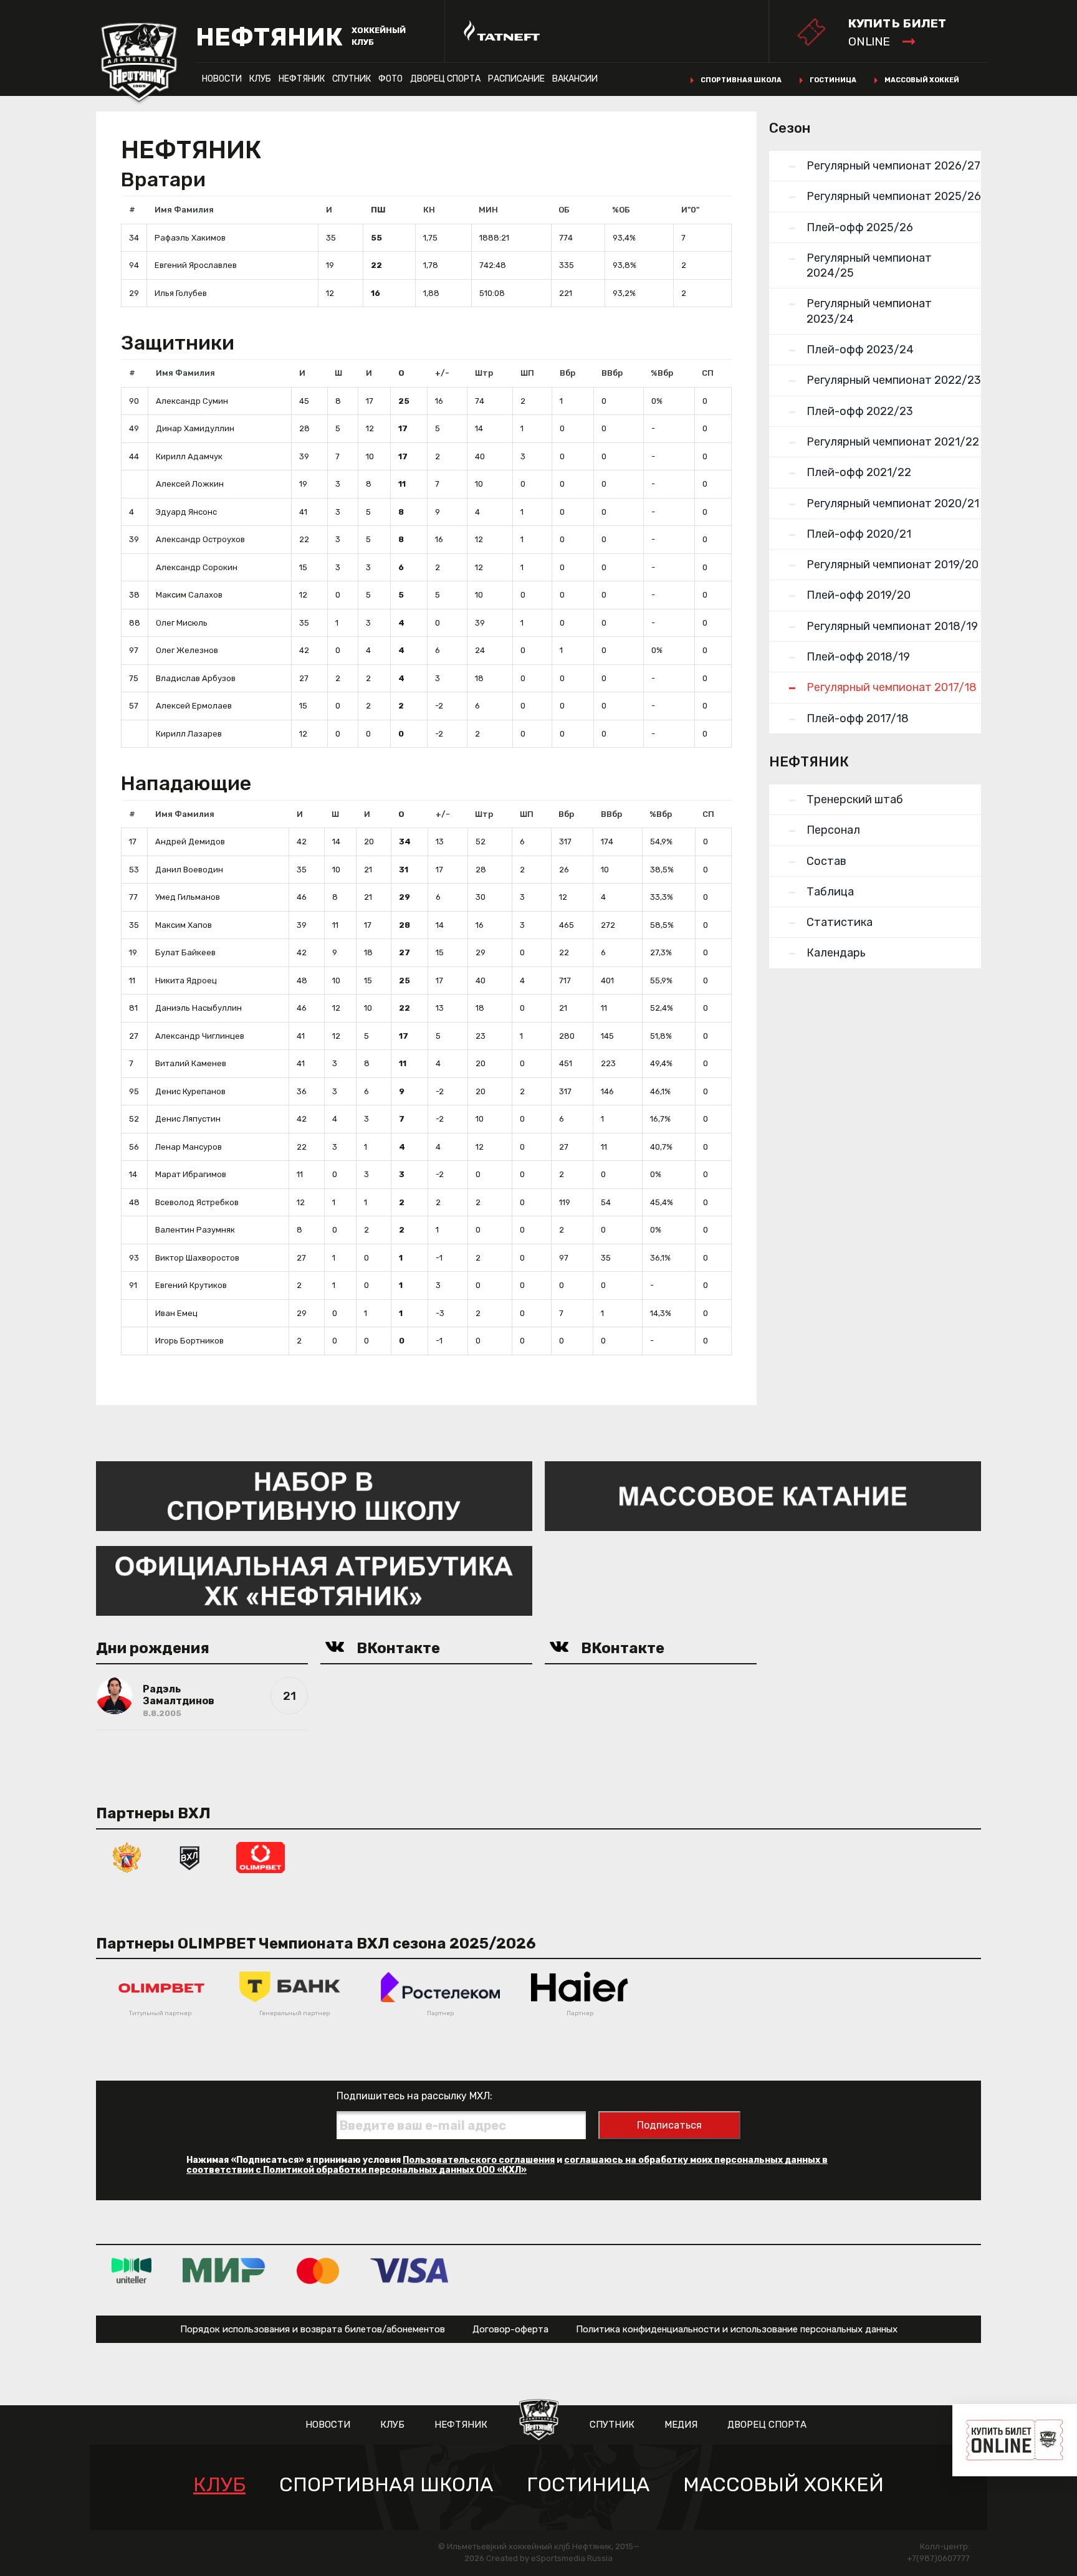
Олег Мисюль (182, 623)
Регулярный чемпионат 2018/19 (892, 626)
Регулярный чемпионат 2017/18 (892, 687)
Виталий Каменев (191, 1063)
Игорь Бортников (189, 1341)
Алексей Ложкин (190, 484)
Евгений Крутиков (191, 1285)
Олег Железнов (187, 650)
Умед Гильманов (188, 897)
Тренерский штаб (855, 799)
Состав (826, 861)
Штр (484, 373)
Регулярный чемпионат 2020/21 (893, 503)
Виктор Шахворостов (197, 1258)
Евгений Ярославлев (196, 265)
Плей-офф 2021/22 (859, 472)
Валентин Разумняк (195, 1230)
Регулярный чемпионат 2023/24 (869, 311)
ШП (527, 373)
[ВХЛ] (189, 1857)
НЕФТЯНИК (302, 79)
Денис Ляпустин (188, 1119)
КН (429, 210)
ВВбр (612, 373)
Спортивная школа (741, 80)
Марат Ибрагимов (191, 1174)
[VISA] (409, 2270)
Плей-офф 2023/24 (860, 350)
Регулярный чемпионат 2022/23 (894, 380)
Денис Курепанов (190, 1091)
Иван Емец (176, 1313)
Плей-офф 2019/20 (859, 595)
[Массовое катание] (763, 1495)
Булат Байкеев (185, 952)
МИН (488, 210)
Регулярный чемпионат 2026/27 (893, 166)
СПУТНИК (352, 79)
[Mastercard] (318, 2270)
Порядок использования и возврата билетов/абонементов (313, 2329)
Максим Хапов (184, 925)
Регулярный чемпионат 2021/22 (893, 442)
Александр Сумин (192, 401)
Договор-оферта (510, 2329)
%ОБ (621, 210)
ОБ (564, 210)
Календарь (836, 953)
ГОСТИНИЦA (588, 2485)
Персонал (833, 830)
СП (708, 373)
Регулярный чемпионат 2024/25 (869, 265)
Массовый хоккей (922, 80)
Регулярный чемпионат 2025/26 (894, 196)
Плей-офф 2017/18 (858, 718)
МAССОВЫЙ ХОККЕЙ (783, 2485)
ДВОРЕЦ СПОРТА (445, 79)
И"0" (690, 210)
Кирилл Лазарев (189, 734)
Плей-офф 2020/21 (859, 534)
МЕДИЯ (681, 2425)
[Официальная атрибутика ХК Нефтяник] (314, 1580)
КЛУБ (260, 79)
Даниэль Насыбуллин (199, 1008)
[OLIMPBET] (261, 1857)
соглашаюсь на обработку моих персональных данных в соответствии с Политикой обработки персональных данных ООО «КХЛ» (507, 2165)
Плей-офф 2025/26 (860, 227)
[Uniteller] (132, 2270)
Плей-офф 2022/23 (860, 411)
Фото (390, 79)
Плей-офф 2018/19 (858, 657)
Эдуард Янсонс (186, 512)
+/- (442, 373)
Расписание (516, 79)
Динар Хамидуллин (195, 428)
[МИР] (224, 2270)
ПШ (378, 210)
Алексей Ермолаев (194, 706)
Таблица (830, 892)
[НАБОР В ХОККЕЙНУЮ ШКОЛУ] (314, 1495)
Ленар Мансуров (189, 1147)
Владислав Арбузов (196, 678)
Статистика (840, 922)
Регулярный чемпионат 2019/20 (893, 565)
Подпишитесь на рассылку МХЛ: (414, 2096)
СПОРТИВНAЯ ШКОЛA (386, 2485)
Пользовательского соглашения (479, 2160)
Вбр (567, 373)
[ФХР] (127, 1857)
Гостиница (833, 80)
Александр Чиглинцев (200, 1036)
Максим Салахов (189, 595)
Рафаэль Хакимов (190, 238)
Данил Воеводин (189, 870)
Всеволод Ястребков (197, 1202)
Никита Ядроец (186, 980)
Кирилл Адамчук (189, 456)
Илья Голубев (181, 293)
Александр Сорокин (197, 567)
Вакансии (575, 79)
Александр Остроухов (200, 539)
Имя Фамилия (184, 210)
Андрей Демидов (190, 842)
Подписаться (669, 2125)
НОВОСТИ (222, 79)
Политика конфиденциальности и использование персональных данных (737, 2329)
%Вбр (662, 373)
